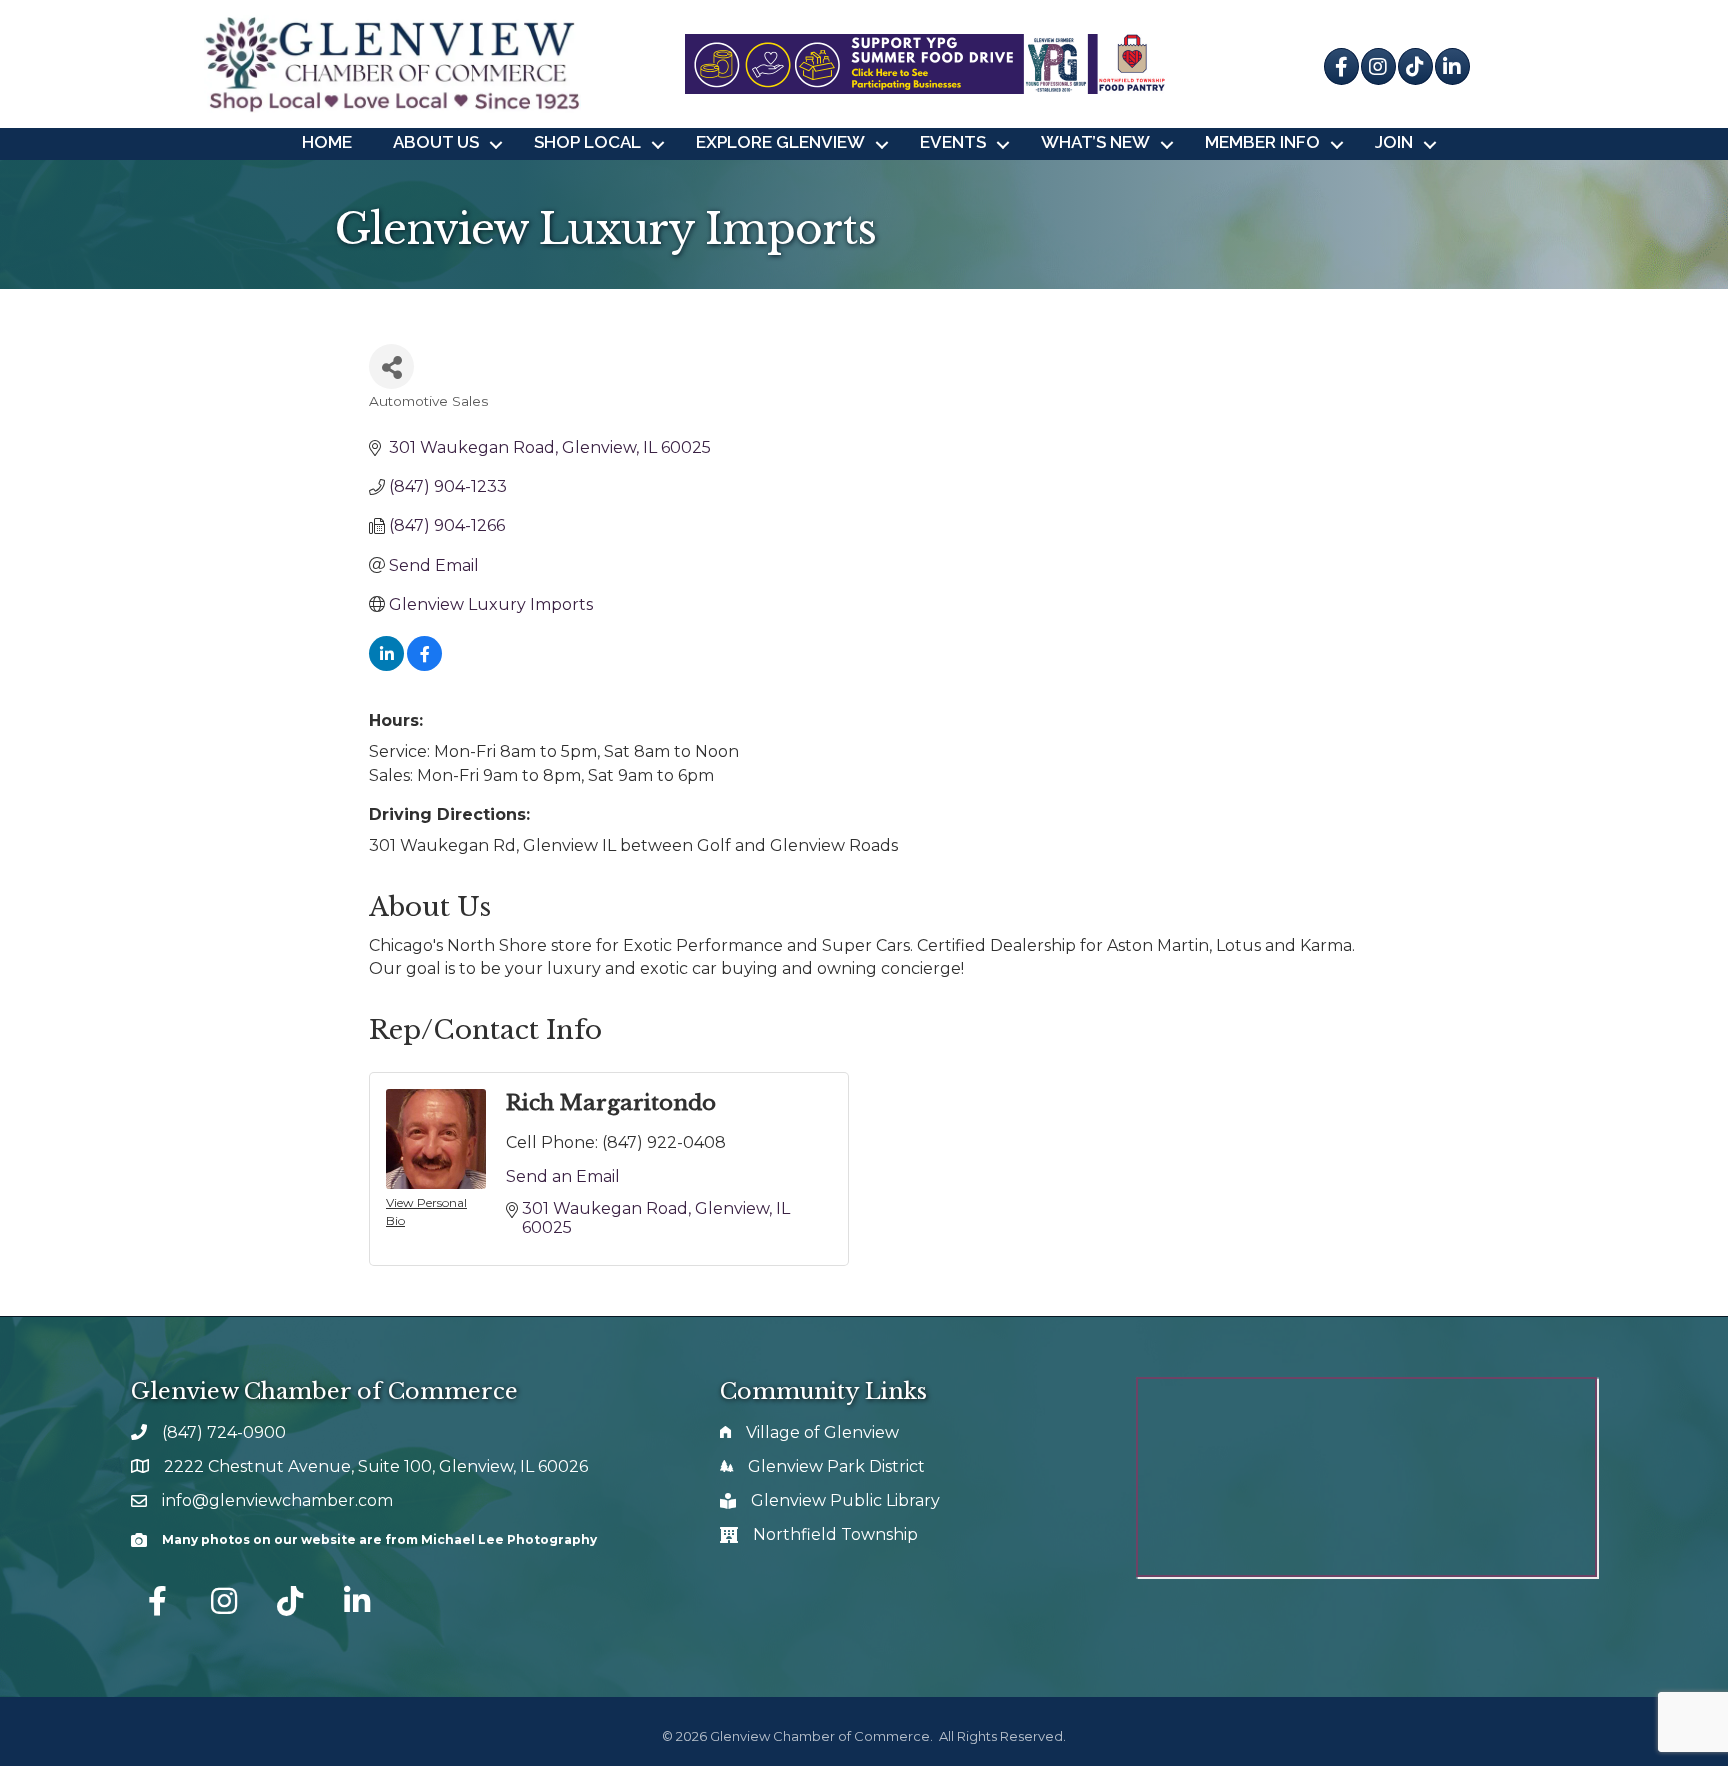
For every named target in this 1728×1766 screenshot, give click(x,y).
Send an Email (563, 1176)
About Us (436, 142)
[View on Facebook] (424, 665)
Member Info (1262, 142)
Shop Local (587, 142)
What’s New (1095, 142)
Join (1394, 142)
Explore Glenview (780, 142)
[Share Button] (391, 366)
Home (327, 142)
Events (953, 142)
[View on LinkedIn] (386, 665)
